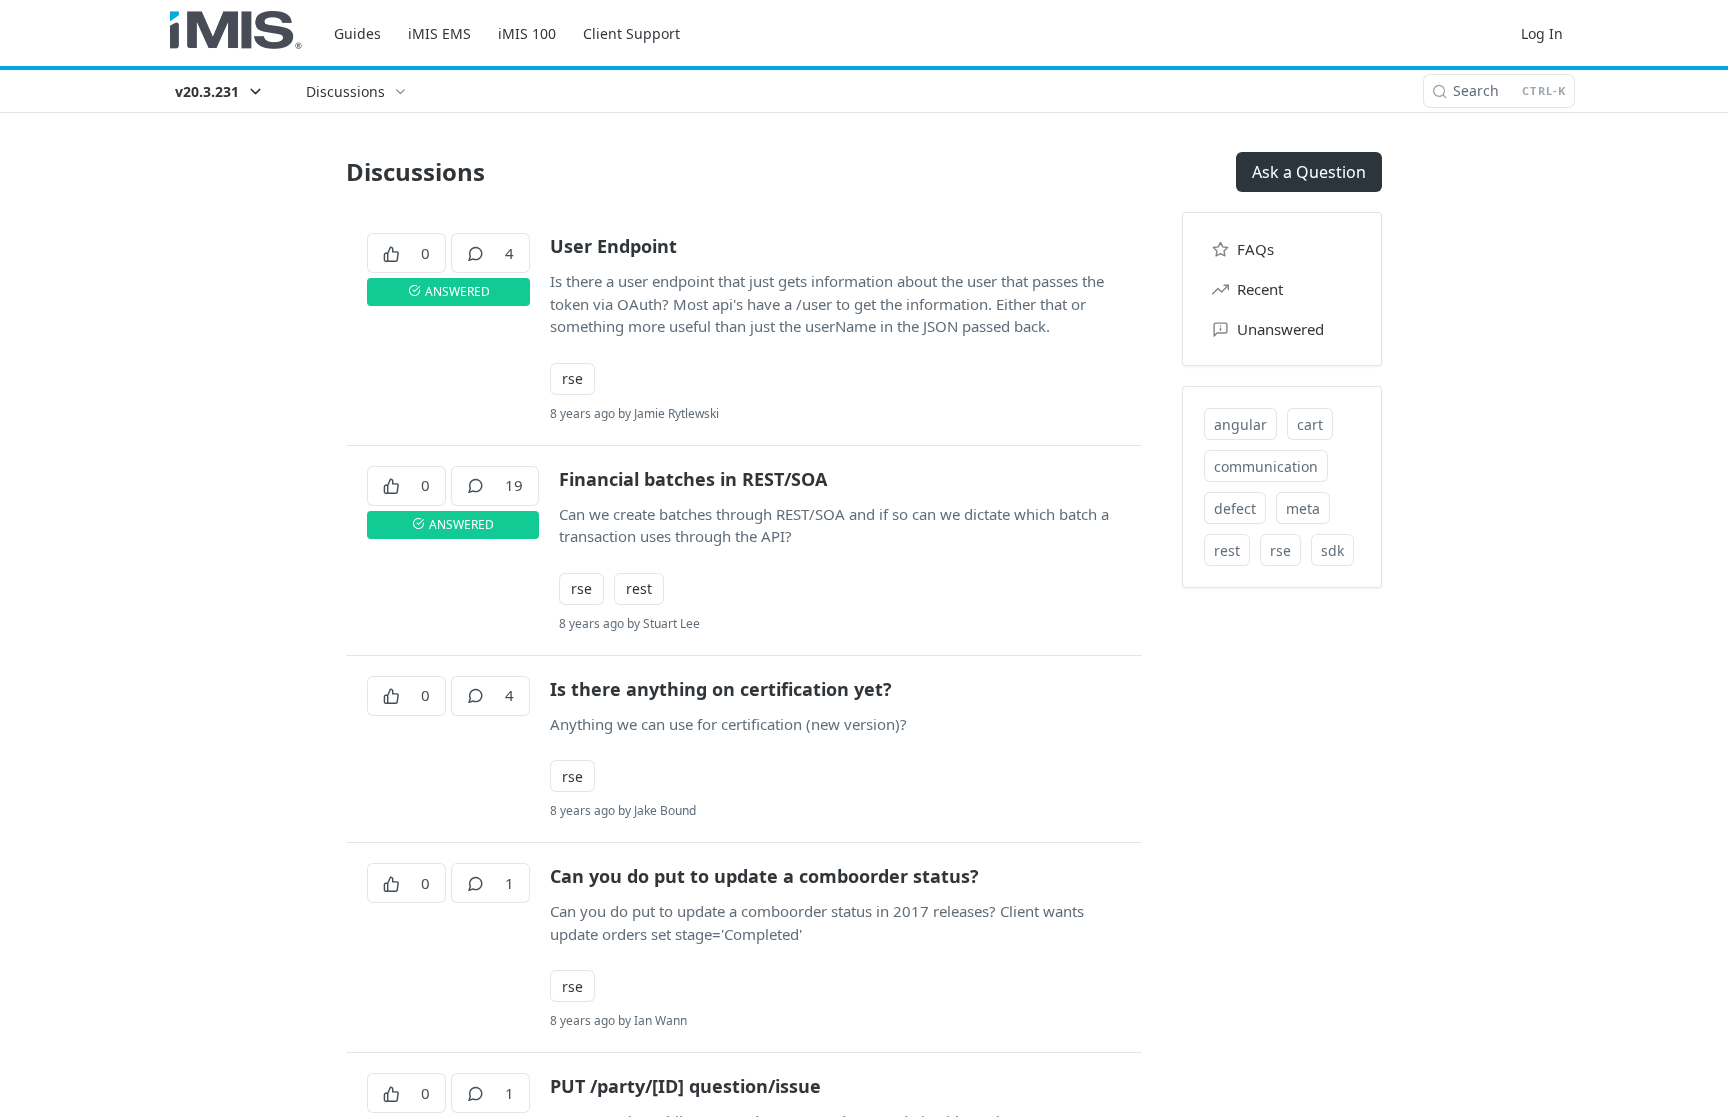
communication (1266, 466)
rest (639, 588)
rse (572, 378)
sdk (1332, 550)
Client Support (631, 33)
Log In (1542, 33)
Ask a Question (1309, 172)
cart (1310, 424)
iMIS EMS (439, 33)
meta (1303, 508)
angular (1240, 424)
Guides (357, 33)
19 (514, 485)
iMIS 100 (527, 33)
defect (1235, 508)
